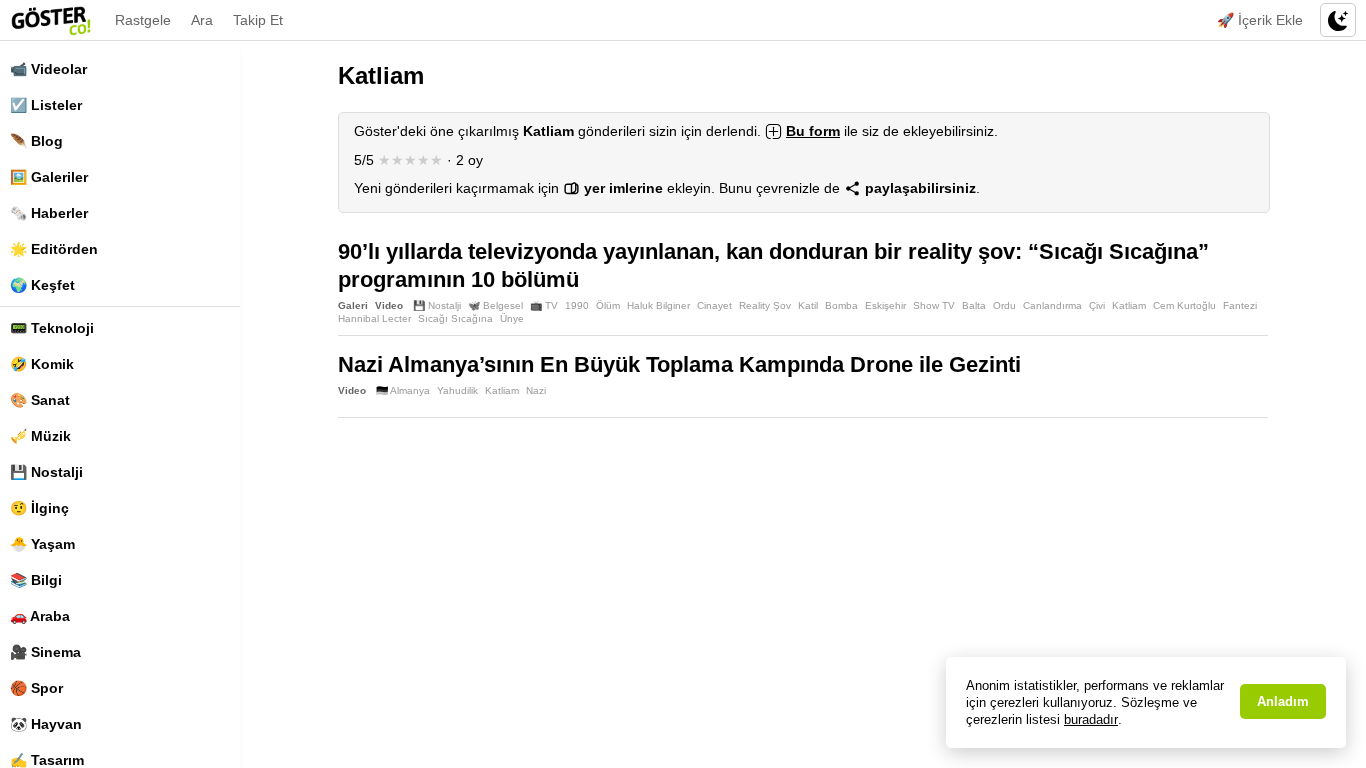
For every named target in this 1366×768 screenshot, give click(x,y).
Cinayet (714, 305)
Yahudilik (457, 390)
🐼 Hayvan (46, 724)
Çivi (1097, 305)
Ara (202, 20)
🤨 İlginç (39, 508)
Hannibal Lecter (374, 318)
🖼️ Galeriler (49, 177)
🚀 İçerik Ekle (1260, 20)
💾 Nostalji (46, 472)
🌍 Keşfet (42, 285)
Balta (974, 305)
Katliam (1129, 305)
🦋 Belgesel (495, 305)
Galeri (353, 305)
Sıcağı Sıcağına (455, 318)
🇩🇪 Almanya (403, 390)
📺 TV (544, 305)
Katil (808, 305)
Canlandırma (1052, 305)
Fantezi (1240, 305)
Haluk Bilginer (658, 305)
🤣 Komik (42, 364)
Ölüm (608, 305)
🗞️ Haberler (49, 213)
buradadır (1091, 719)
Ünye (512, 318)
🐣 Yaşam (42, 544)
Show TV (934, 305)
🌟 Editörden (54, 249)
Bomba (841, 305)
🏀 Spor (36, 688)
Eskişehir (885, 305)
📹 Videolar (48, 69)
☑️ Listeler (46, 105)
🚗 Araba (40, 616)
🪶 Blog (36, 141)
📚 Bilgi (36, 580)
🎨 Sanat (40, 400)
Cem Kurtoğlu (1184, 305)
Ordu (1004, 305)
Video (389, 305)
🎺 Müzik (40, 436)
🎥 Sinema (45, 652)
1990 (577, 305)
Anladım (1283, 701)
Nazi (536, 390)
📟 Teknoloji (52, 328)
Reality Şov (765, 305)
